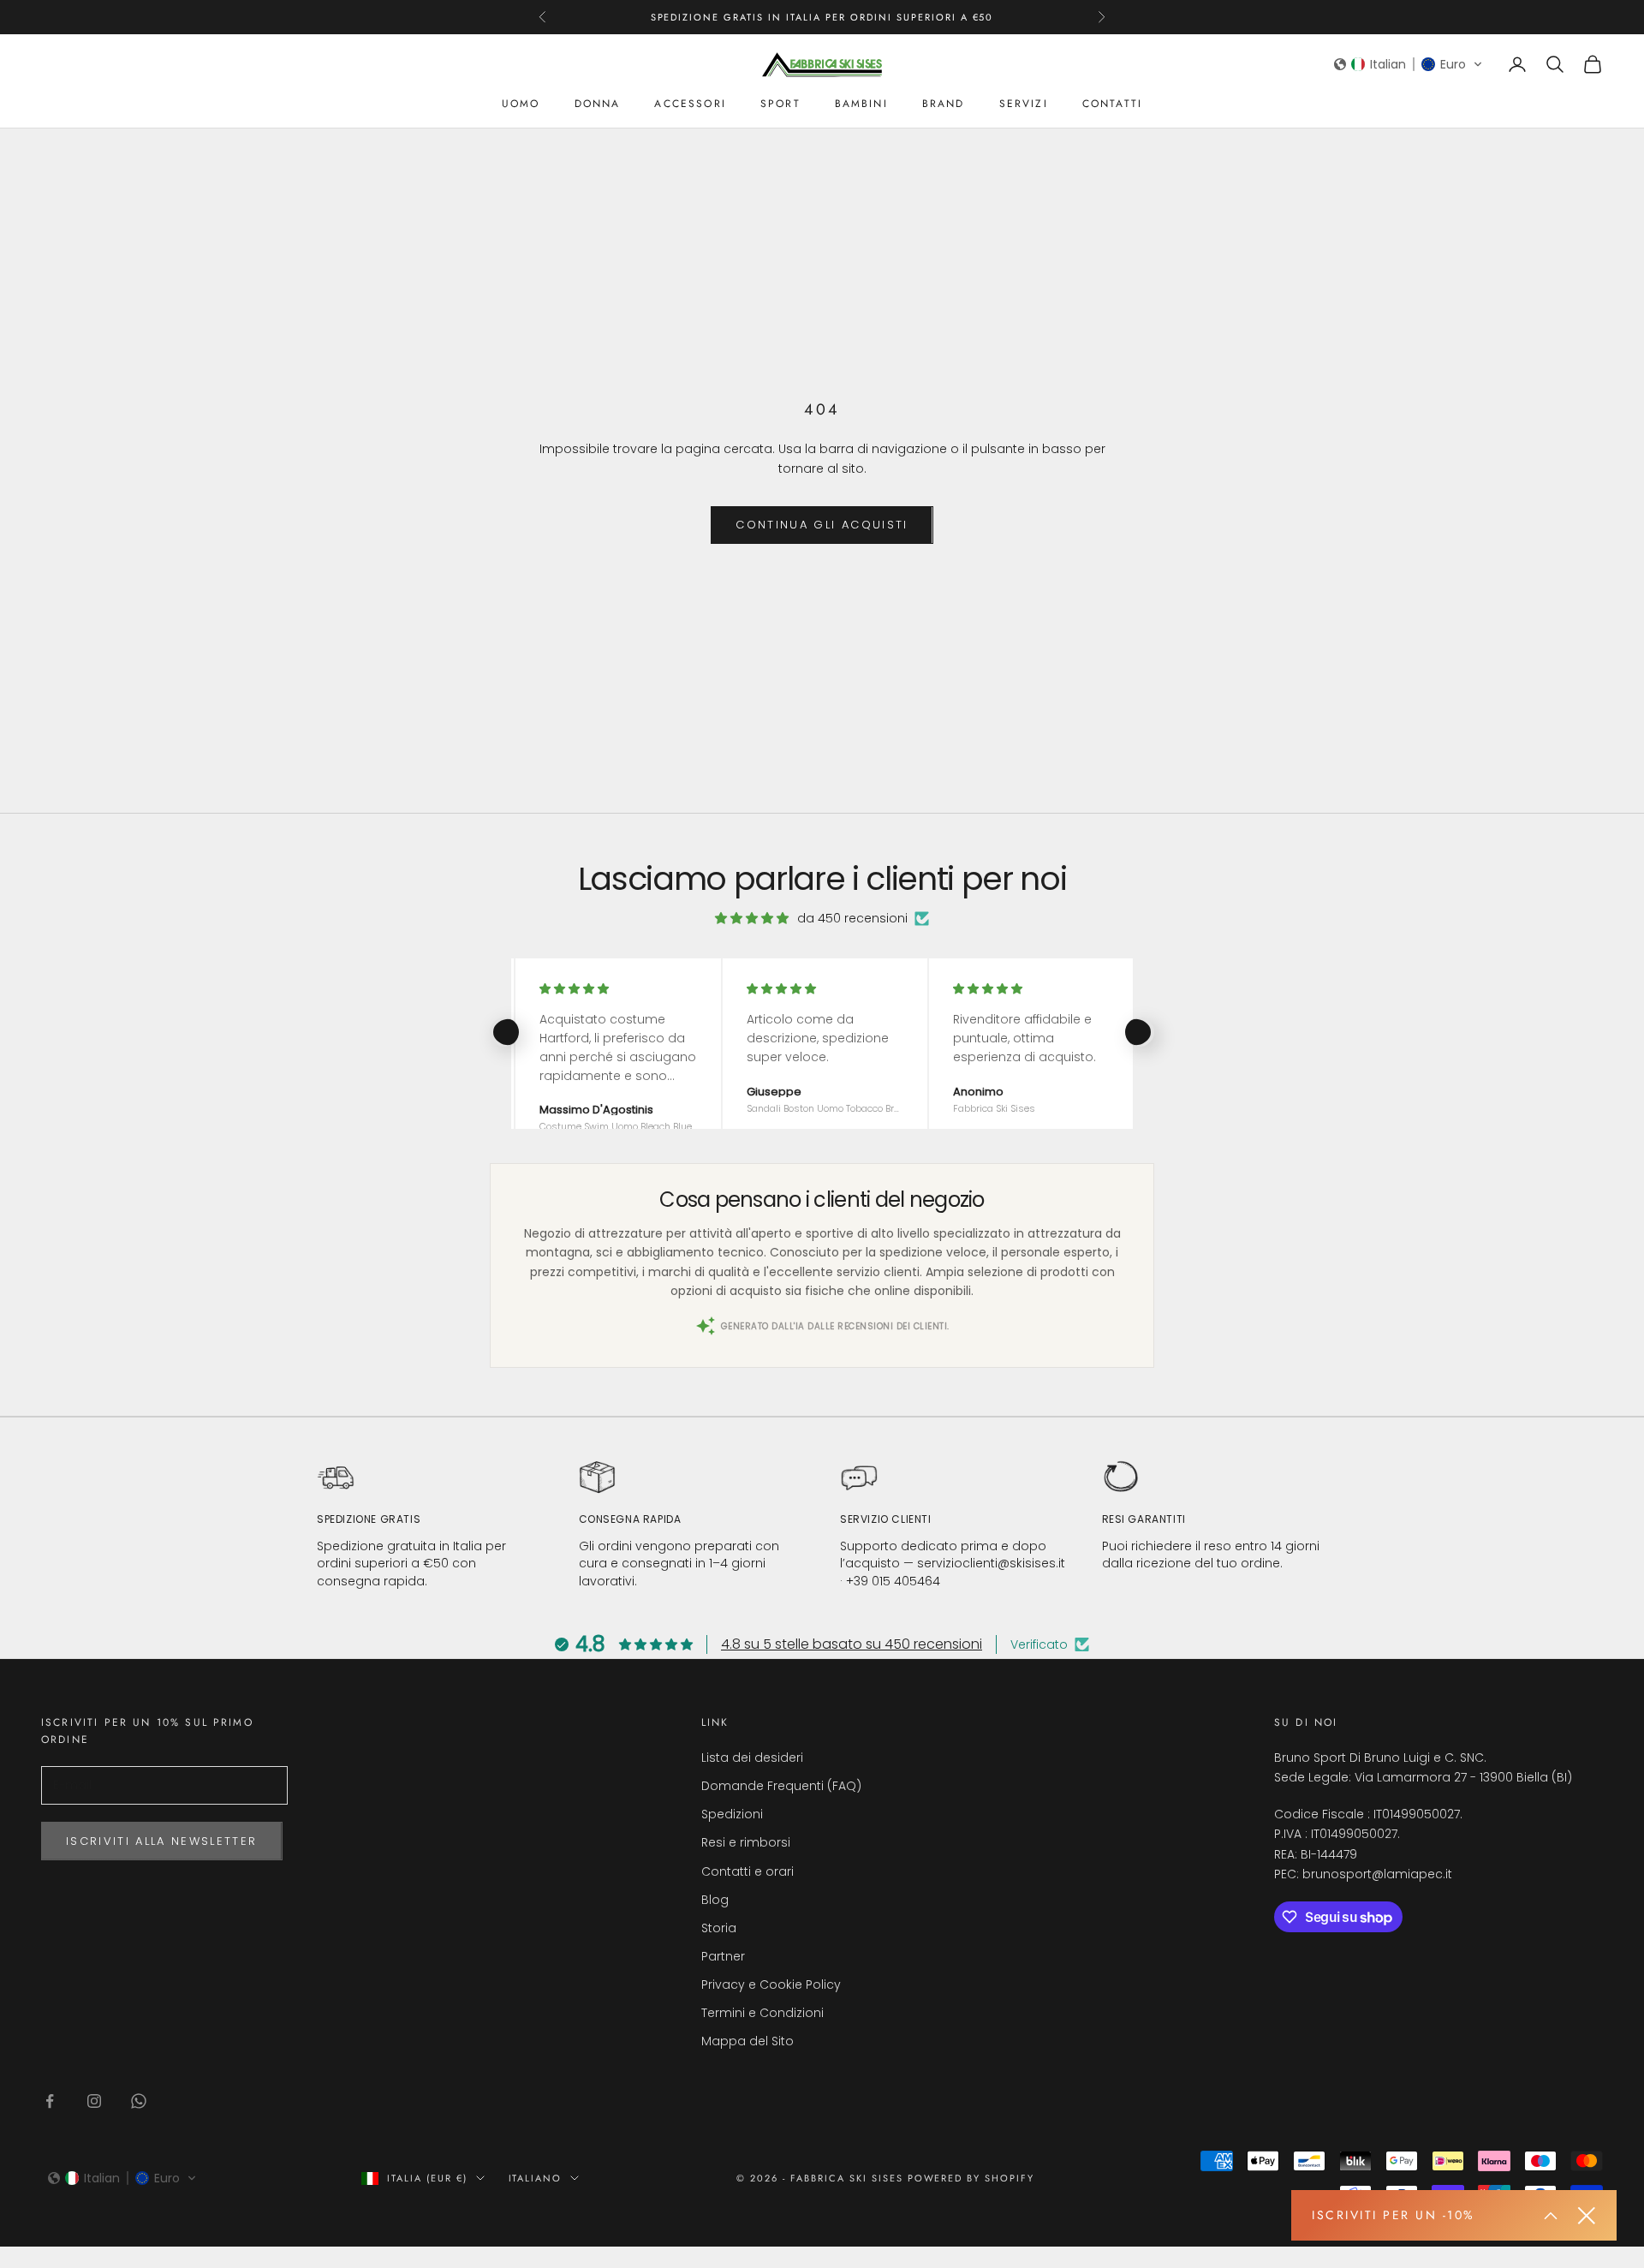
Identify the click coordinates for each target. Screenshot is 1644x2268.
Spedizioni (732, 1814)
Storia (719, 1928)
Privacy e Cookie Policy (771, 1984)
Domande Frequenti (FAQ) (781, 1786)
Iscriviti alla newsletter (162, 1841)
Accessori (690, 104)
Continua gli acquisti (822, 525)
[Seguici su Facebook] (50, 2101)
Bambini (861, 104)
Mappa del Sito (748, 2041)
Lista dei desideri (752, 1758)
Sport (780, 104)
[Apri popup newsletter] (1551, 2216)
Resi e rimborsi (746, 1842)
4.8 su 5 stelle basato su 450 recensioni (852, 1644)
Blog (715, 1900)
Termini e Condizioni (762, 2013)
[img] (752, 918)
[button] (1409, 64)
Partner (723, 1956)
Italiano (536, 2178)
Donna (598, 104)
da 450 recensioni (852, 918)
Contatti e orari (748, 1871)
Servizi (1024, 104)
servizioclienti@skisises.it (991, 1563)
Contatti (1112, 104)
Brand (944, 104)
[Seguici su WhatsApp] (139, 2101)
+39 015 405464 (893, 1581)
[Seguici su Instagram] (94, 2101)
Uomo (521, 104)
